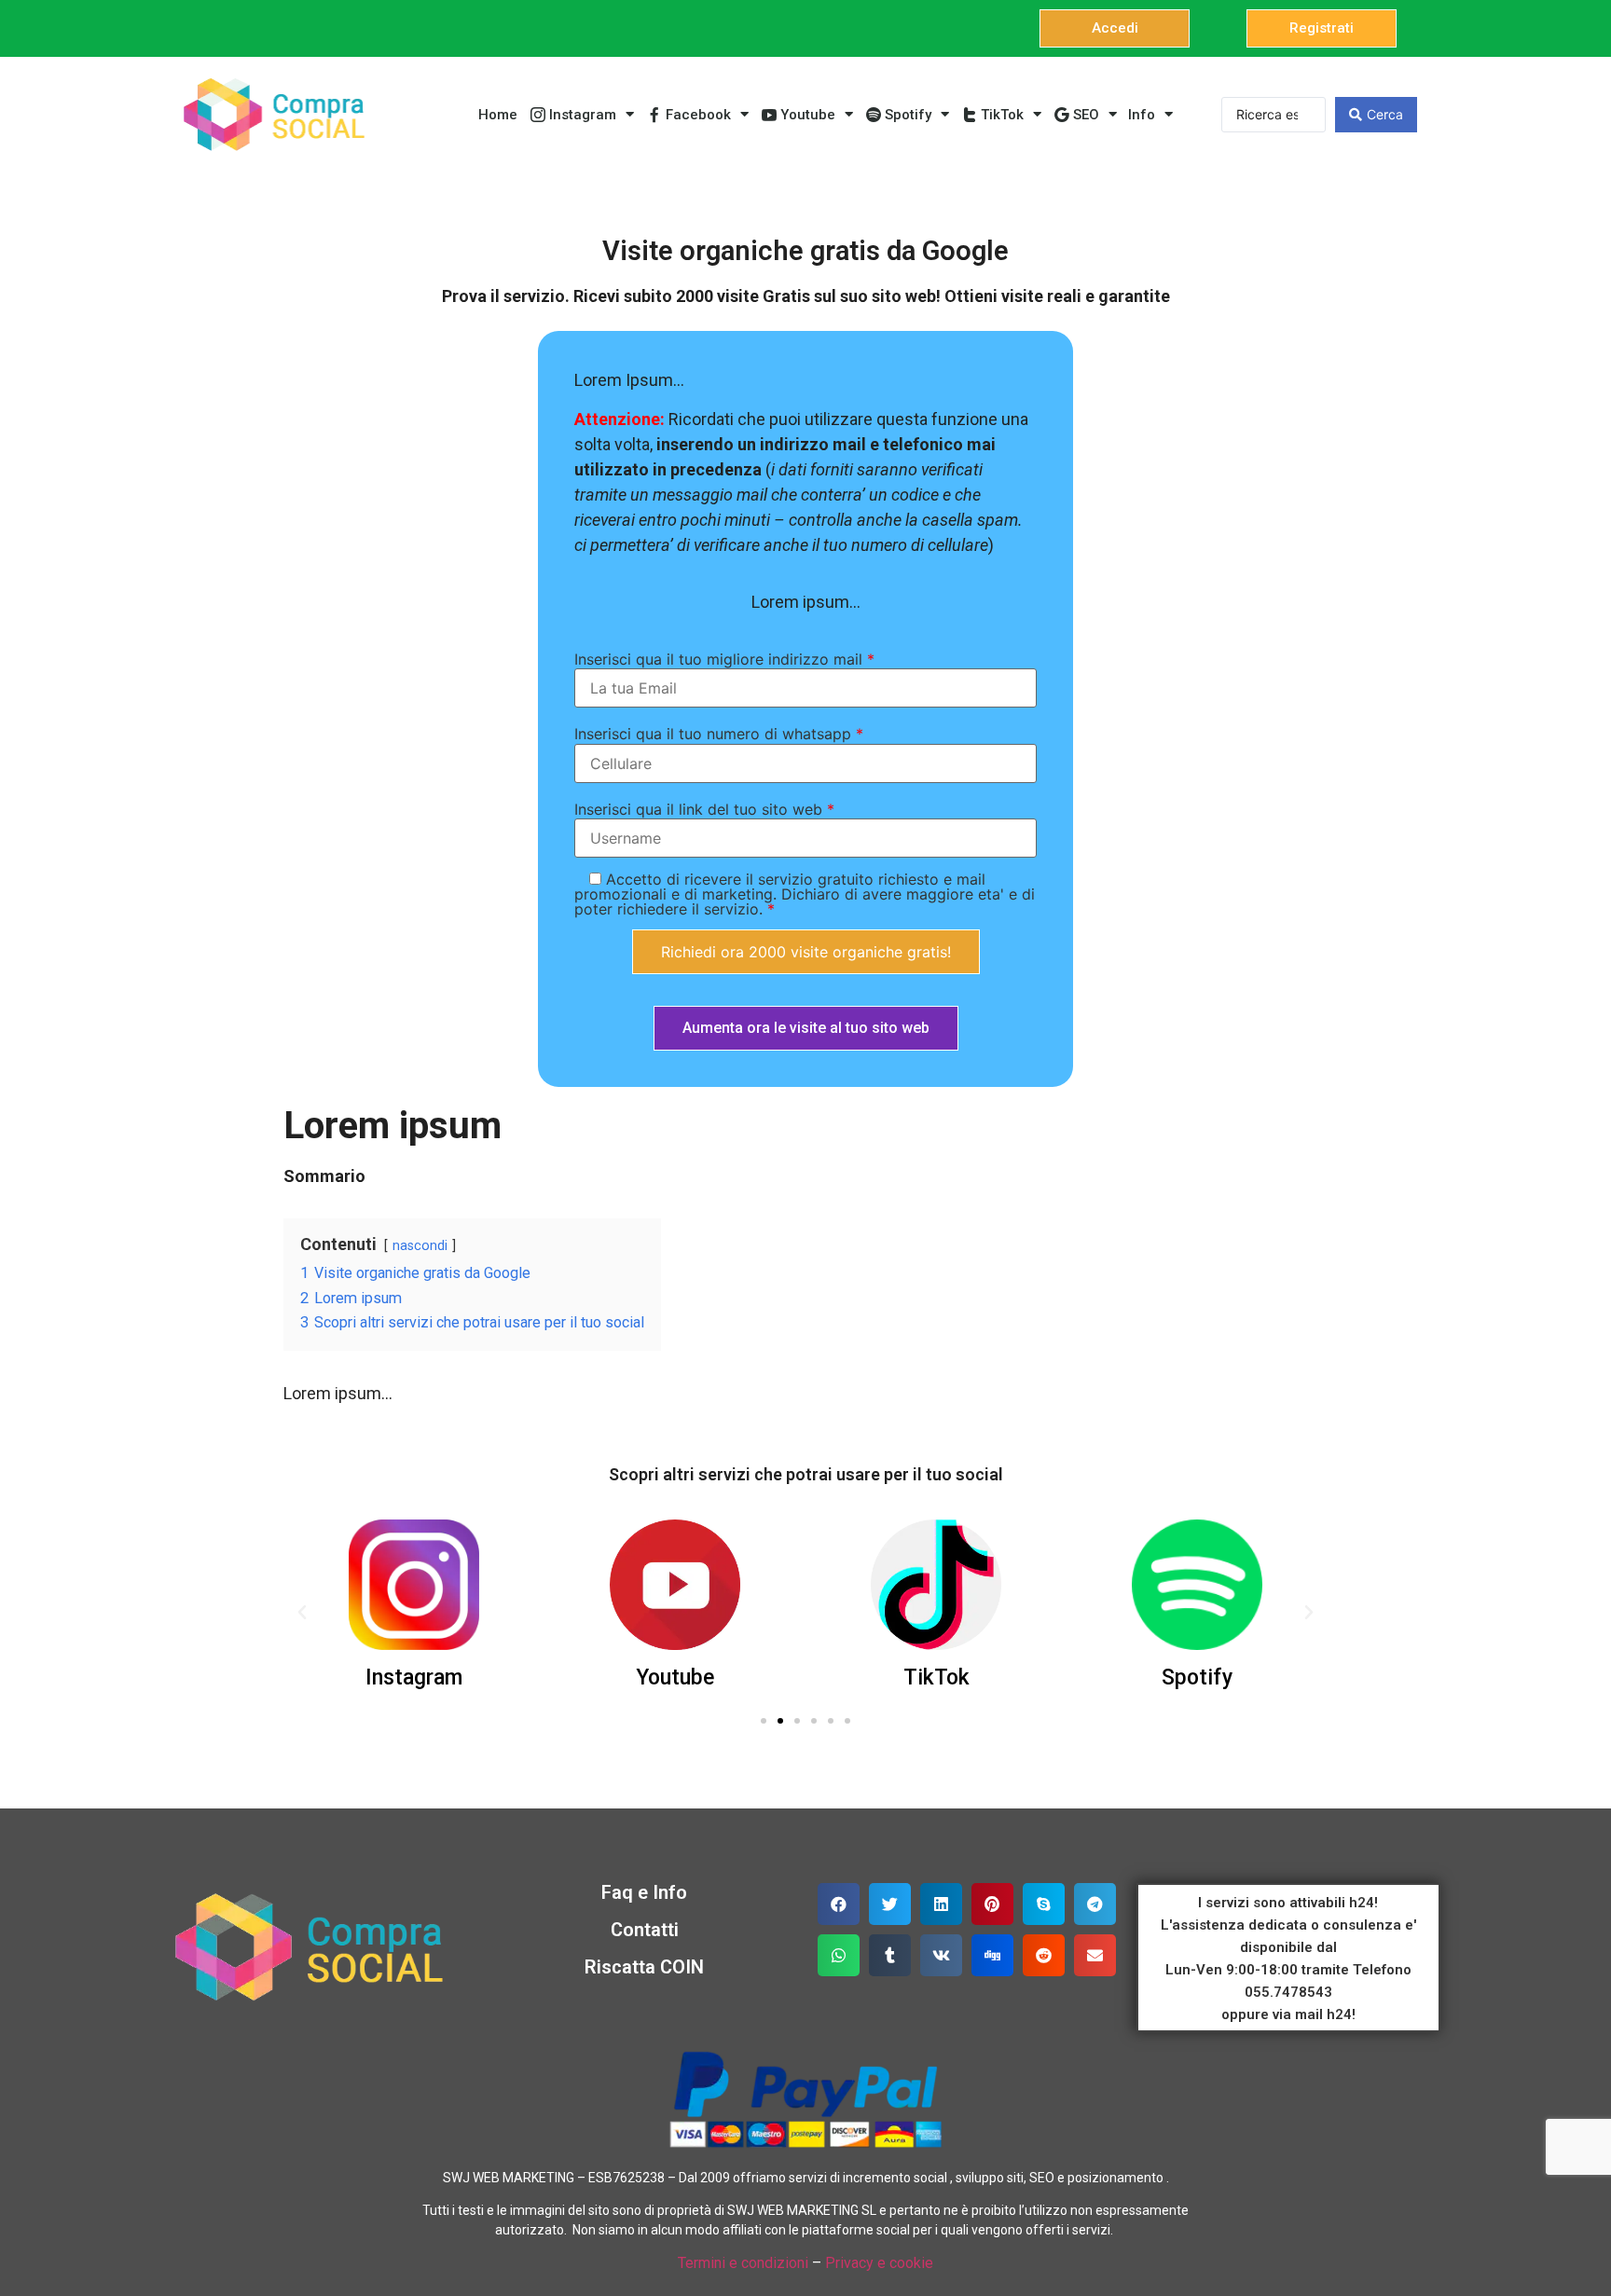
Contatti (645, 1930)
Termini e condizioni (743, 2263)
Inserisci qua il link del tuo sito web (704, 809)
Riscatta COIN (644, 1967)
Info (1142, 115)
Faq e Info (644, 1892)
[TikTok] (936, 1585)
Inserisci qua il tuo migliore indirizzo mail (724, 659)
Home (498, 115)
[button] (1115, 28)
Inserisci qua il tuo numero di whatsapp (719, 734)
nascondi (420, 1246)
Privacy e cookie (879, 2263)
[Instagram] (414, 1585)
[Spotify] (1197, 1585)
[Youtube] (675, 1585)
